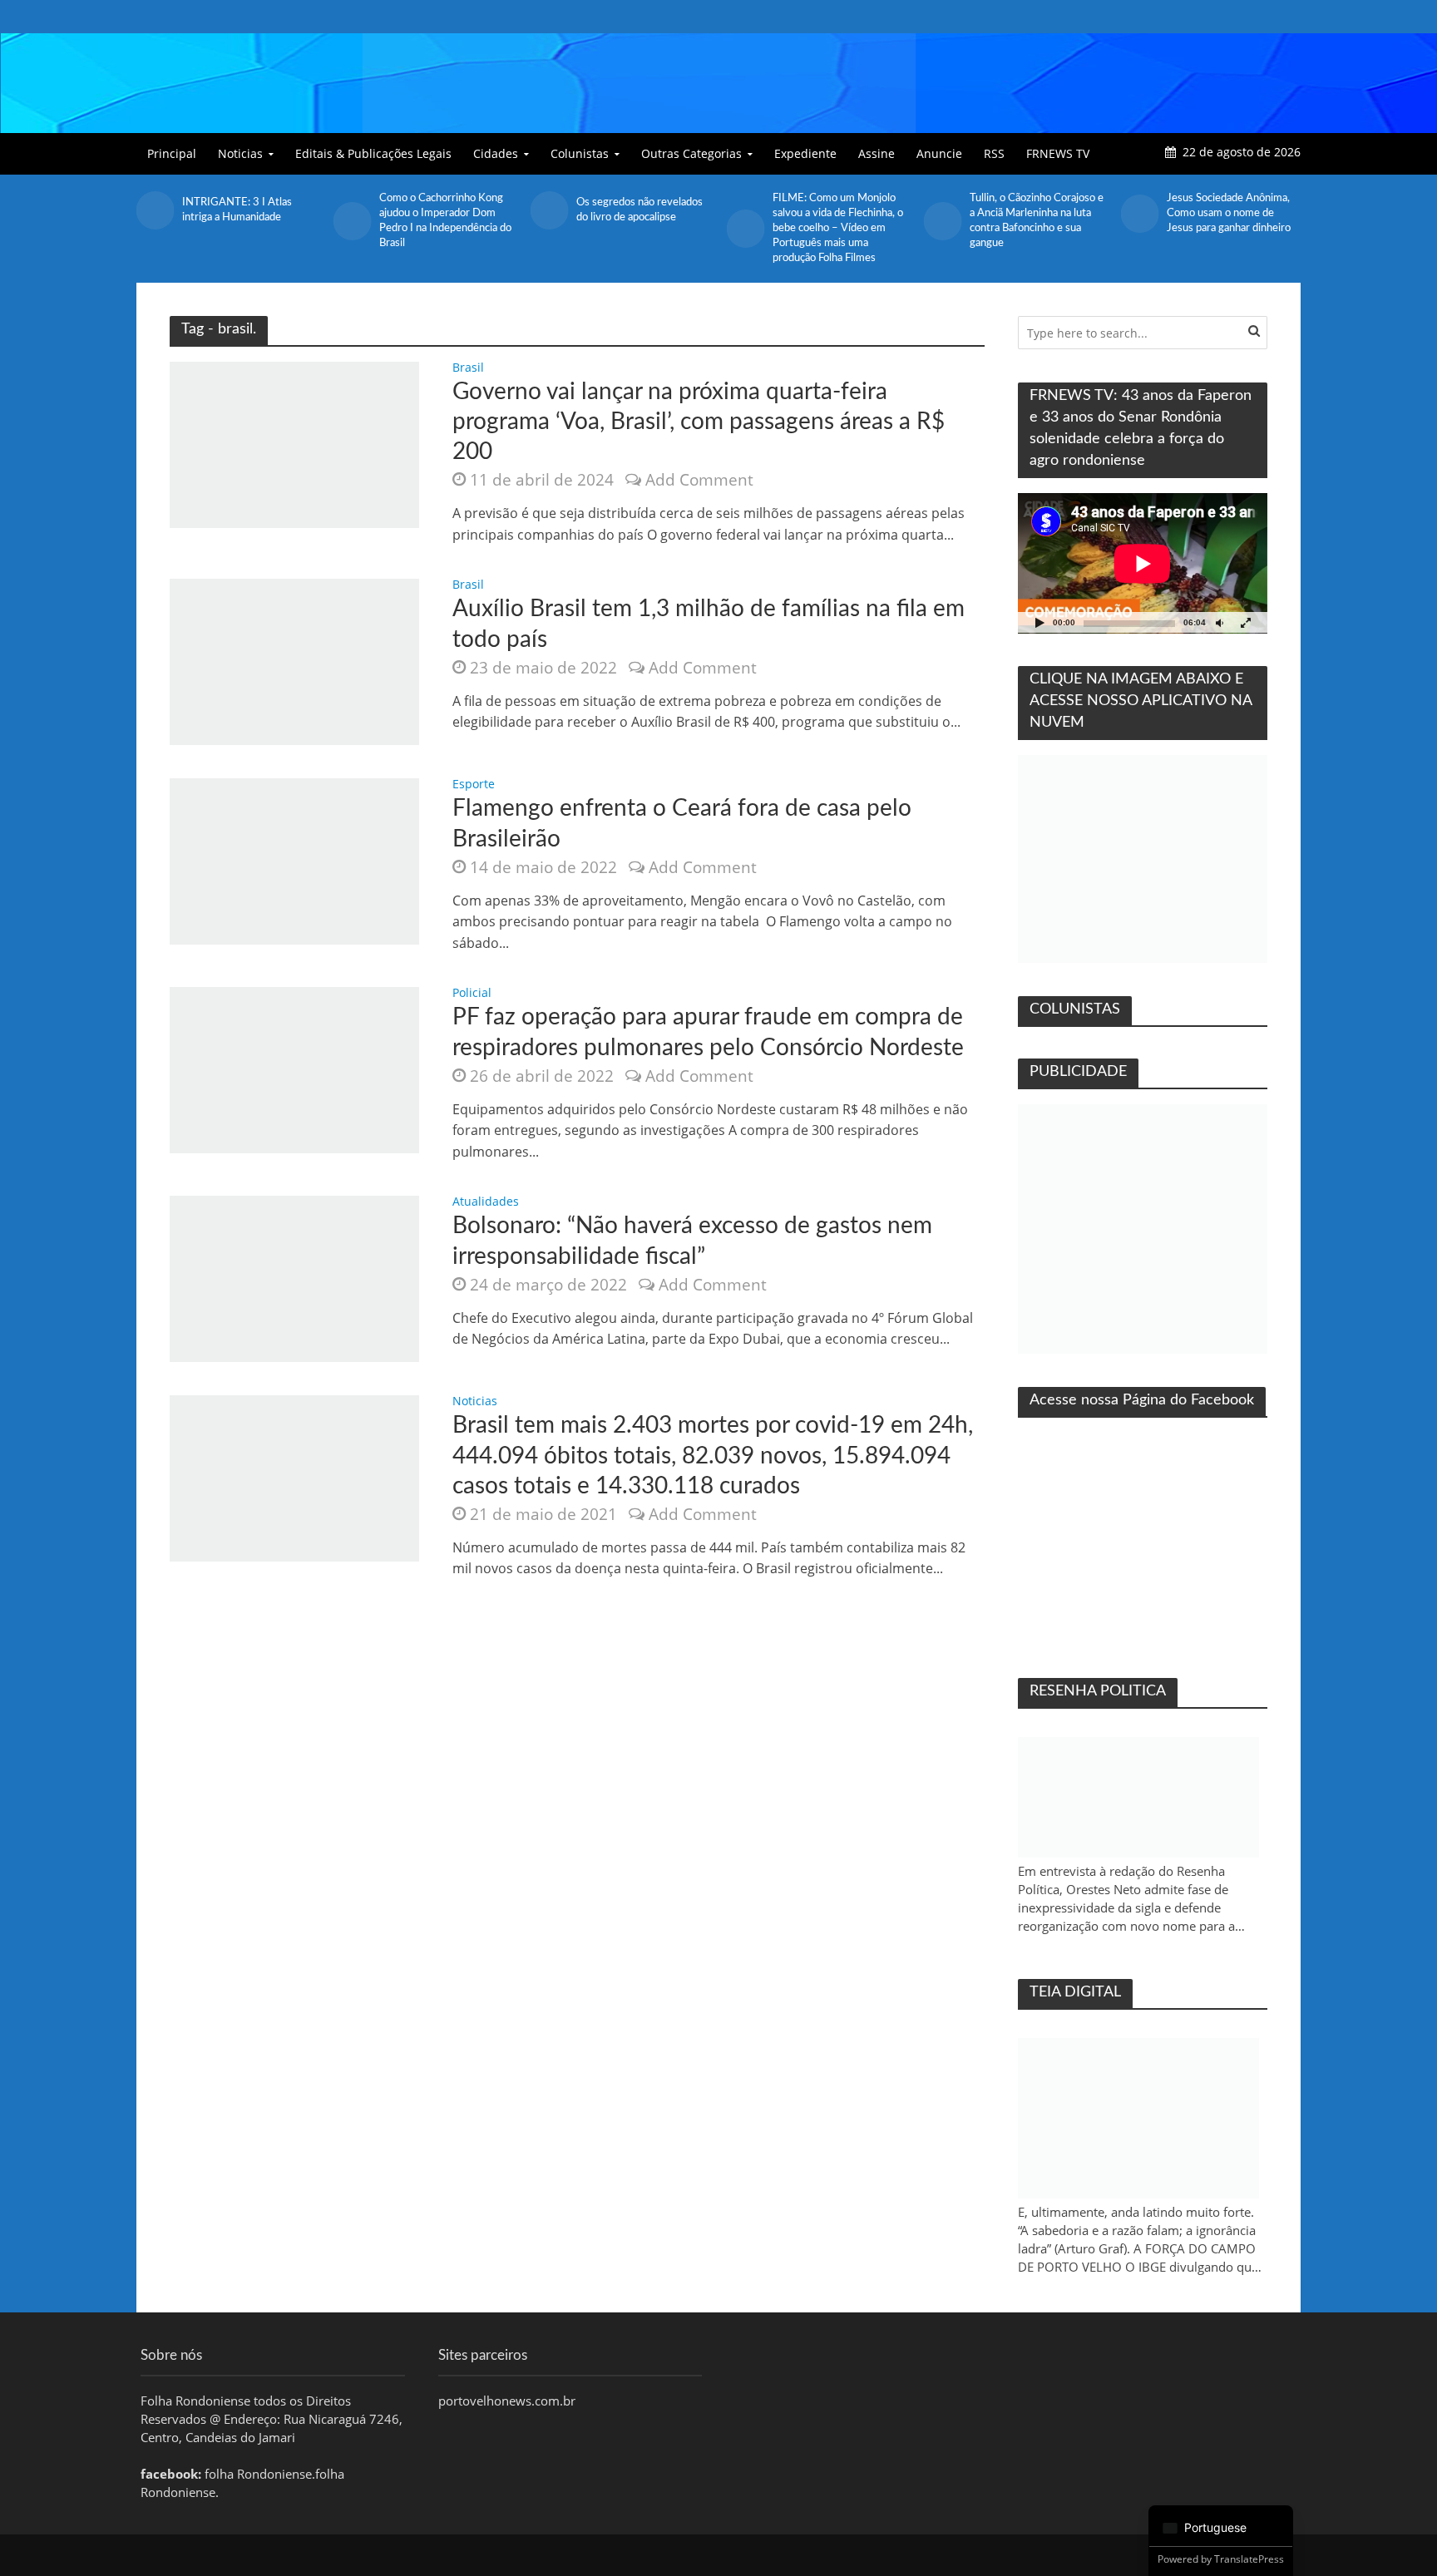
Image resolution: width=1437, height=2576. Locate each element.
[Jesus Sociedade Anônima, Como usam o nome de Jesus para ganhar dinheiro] (943, 214)
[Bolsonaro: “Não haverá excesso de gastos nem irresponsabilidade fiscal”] (294, 1278)
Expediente (805, 153)
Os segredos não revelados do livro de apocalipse (442, 210)
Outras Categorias (691, 153)
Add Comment (699, 480)
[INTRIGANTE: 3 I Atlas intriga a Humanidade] (1139, 210)
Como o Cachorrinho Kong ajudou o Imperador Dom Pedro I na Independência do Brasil (248, 221)
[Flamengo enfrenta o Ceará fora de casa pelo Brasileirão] (294, 861)
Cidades (496, 153)
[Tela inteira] (1246, 622)
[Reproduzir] (1039, 622)
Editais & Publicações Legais (373, 153)
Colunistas (580, 153)
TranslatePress (1249, 2559)
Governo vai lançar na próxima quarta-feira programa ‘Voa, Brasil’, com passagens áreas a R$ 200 (699, 422)
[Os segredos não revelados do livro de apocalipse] (352, 210)
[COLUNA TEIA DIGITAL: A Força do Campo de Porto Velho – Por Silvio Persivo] (1138, 2118)
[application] (1143, 563)
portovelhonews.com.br (507, 2401)
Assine (877, 153)
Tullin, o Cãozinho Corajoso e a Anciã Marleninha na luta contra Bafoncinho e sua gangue (839, 221)
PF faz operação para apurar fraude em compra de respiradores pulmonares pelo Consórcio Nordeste (708, 1032)
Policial (472, 994)
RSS (994, 153)
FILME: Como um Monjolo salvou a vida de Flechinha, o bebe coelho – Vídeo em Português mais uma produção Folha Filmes (642, 228)
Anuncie (939, 153)
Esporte (474, 785)
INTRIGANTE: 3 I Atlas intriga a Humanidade (1222, 210)
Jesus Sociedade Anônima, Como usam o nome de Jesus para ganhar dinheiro (1032, 213)
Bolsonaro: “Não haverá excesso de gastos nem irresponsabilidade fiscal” (692, 1241)
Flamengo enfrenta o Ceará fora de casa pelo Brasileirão (682, 823)
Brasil (468, 368)
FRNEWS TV (1058, 153)
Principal (172, 153)
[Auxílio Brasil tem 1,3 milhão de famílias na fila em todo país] (294, 661)
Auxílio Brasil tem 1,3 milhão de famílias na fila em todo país (709, 624)
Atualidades (486, 1202)
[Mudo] (1219, 622)
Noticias (240, 153)
